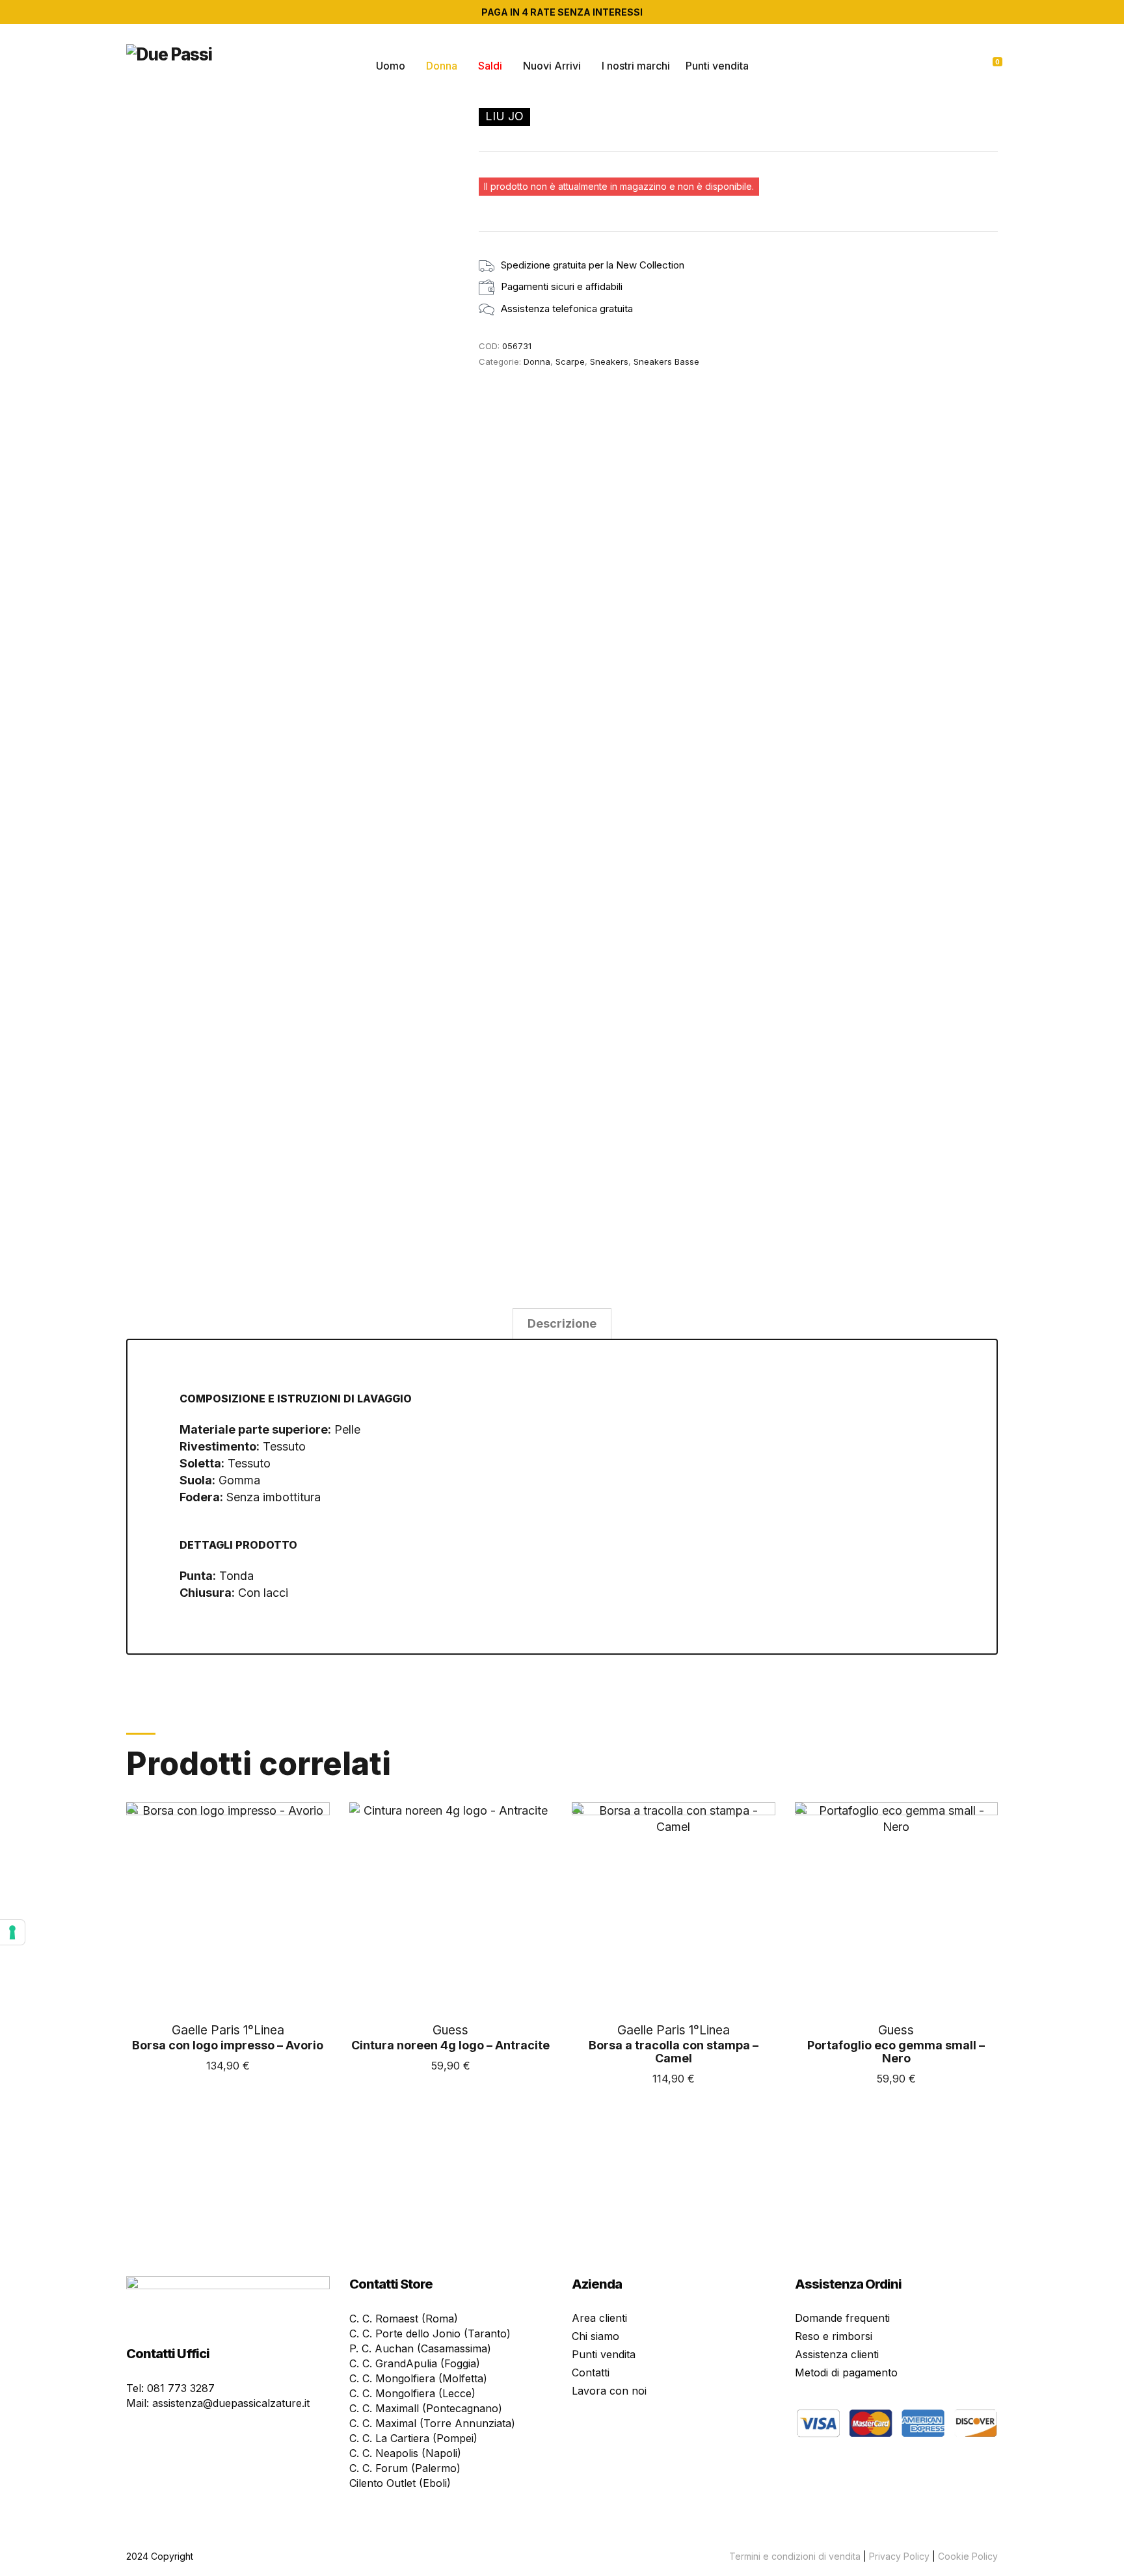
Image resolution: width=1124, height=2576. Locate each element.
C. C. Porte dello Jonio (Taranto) (430, 2333)
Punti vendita (717, 66)
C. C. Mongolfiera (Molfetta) (418, 2378)
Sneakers (609, 361)
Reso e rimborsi (834, 2336)
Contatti (591, 2372)
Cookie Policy (968, 2556)
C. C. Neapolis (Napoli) (405, 2453)
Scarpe (570, 361)
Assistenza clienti (837, 2354)
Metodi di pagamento (846, 2372)
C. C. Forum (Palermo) (405, 2468)
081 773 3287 (181, 2388)
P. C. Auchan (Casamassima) (420, 2348)
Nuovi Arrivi (552, 66)
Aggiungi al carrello (228, 2089)
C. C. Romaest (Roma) (404, 2319)
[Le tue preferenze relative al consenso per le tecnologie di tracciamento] (12, 1932)
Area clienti (599, 2318)
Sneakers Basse (666, 361)
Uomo (391, 66)
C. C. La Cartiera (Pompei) (413, 2438)
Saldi (490, 66)
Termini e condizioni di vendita (795, 2556)
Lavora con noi (609, 2391)
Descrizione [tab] (562, 1323)
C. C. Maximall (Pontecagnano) (426, 2408)
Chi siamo (595, 2336)
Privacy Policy (899, 2556)
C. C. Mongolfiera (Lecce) (412, 2393)
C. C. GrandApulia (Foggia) (415, 2363)
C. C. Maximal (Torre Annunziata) (432, 2423)
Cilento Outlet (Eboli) (400, 2483)
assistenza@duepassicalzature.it (231, 2403)
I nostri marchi (636, 66)
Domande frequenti (842, 2318)
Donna (442, 66)
